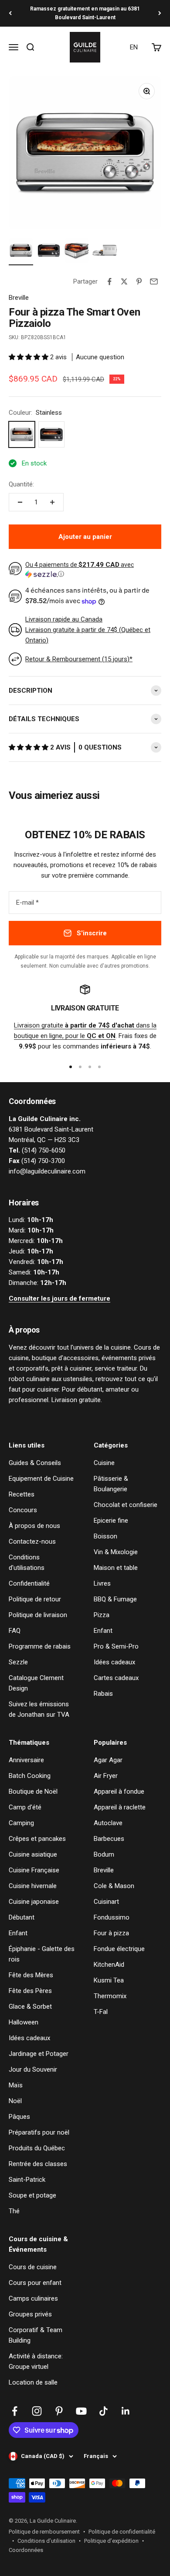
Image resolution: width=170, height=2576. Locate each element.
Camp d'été (25, 1807)
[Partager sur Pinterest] (139, 281)
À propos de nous (34, 1526)
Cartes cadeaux (116, 1678)
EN (134, 47)
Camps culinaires (33, 2298)
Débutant (22, 1917)
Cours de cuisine (33, 2267)
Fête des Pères (30, 1991)
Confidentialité (29, 1583)
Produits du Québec (37, 2148)
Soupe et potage (32, 2195)
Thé (14, 2211)
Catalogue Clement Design (36, 1683)
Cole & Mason (114, 1886)
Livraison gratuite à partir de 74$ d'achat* (85, 13)
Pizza (102, 1615)
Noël (15, 2101)
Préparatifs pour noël (39, 2132)
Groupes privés (30, 2314)
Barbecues (109, 1839)
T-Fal (101, 2012)
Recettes (22, 1494)
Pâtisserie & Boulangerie (111, 1484)
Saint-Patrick (27, 2180)
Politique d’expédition (111, 2541)
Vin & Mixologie (116, 1552)
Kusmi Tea (109, 1980)
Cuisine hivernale (33, 1886)
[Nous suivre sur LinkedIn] (126, 2411)
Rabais (103, 1694)
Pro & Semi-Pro (116, 1646)
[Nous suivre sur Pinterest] (59, 2411)
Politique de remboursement (44, 2532)
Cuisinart (106, 1902)
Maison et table (116, 1568)
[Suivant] (160, 13)
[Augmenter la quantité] (52, 502)
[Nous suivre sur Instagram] (37, 2411)
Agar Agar (108, 1760)
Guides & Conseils (35, 1463)
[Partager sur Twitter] (124, 281)
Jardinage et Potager (39, 2054)
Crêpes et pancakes (37, 1839)
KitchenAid (109, 1965)
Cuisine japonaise (34, 1902)
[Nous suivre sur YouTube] (81, 2411)
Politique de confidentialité (122, 2532)
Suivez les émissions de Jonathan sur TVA (39, 1709)
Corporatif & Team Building (36, 2335)
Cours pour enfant (35, 2283)
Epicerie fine (111, 1521)
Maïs (16, 2085)
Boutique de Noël (33, 1791)
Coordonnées (26, 2550)
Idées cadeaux (114, 1662)
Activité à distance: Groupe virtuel (36, 2361)
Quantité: (21, 484)
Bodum (104, 1854)
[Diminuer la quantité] (20, 502)
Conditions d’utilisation (46, 2541)
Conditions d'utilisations (27, 1562)
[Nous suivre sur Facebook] (15, 2411)
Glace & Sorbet (30, 2007)
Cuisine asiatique (33, 1854)
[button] (29, 357)
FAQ (15, 1631)
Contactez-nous (32, 1541)
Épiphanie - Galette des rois (42, 1954)
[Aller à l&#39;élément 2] (49, 252)
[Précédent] (10, 13)
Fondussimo (112, 1917)
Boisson (105, 1536)
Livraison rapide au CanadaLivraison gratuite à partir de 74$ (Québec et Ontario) (88, 630)
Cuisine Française (34, 1870)
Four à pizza (111, 1933)
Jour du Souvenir (33, 2069)
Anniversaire (26, 1760)
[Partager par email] (154, 281)
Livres (102, 1583)
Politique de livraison (38, 1615)
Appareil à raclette (120, 1807)
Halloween (24, 2022)
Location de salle (33, 2382)
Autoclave (108, 1823)
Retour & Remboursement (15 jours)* (79, 659)
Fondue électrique (119, 1949)
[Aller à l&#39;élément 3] (77, 252)
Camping (21, 1823)
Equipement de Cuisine (41, 1479)
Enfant (103, 1631)
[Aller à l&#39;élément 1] (21, 252)
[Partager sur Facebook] (109, 281)
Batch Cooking (30, 1776)
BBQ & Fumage (115, 1599)
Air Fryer (106, 1776)
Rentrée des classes (38, 2164)
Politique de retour (35, 1599)
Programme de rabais (40, 1646)
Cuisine (104, 1463)
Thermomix (110, 1996)
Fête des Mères (31, 1975)
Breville (19, 298)
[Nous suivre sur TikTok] (104, 2411)
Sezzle (18, 1662)
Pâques (19, 2117)
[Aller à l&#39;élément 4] (105, 252)
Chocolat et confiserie (126, 1505)
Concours (23, 1510)
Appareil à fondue (119, 1791)
